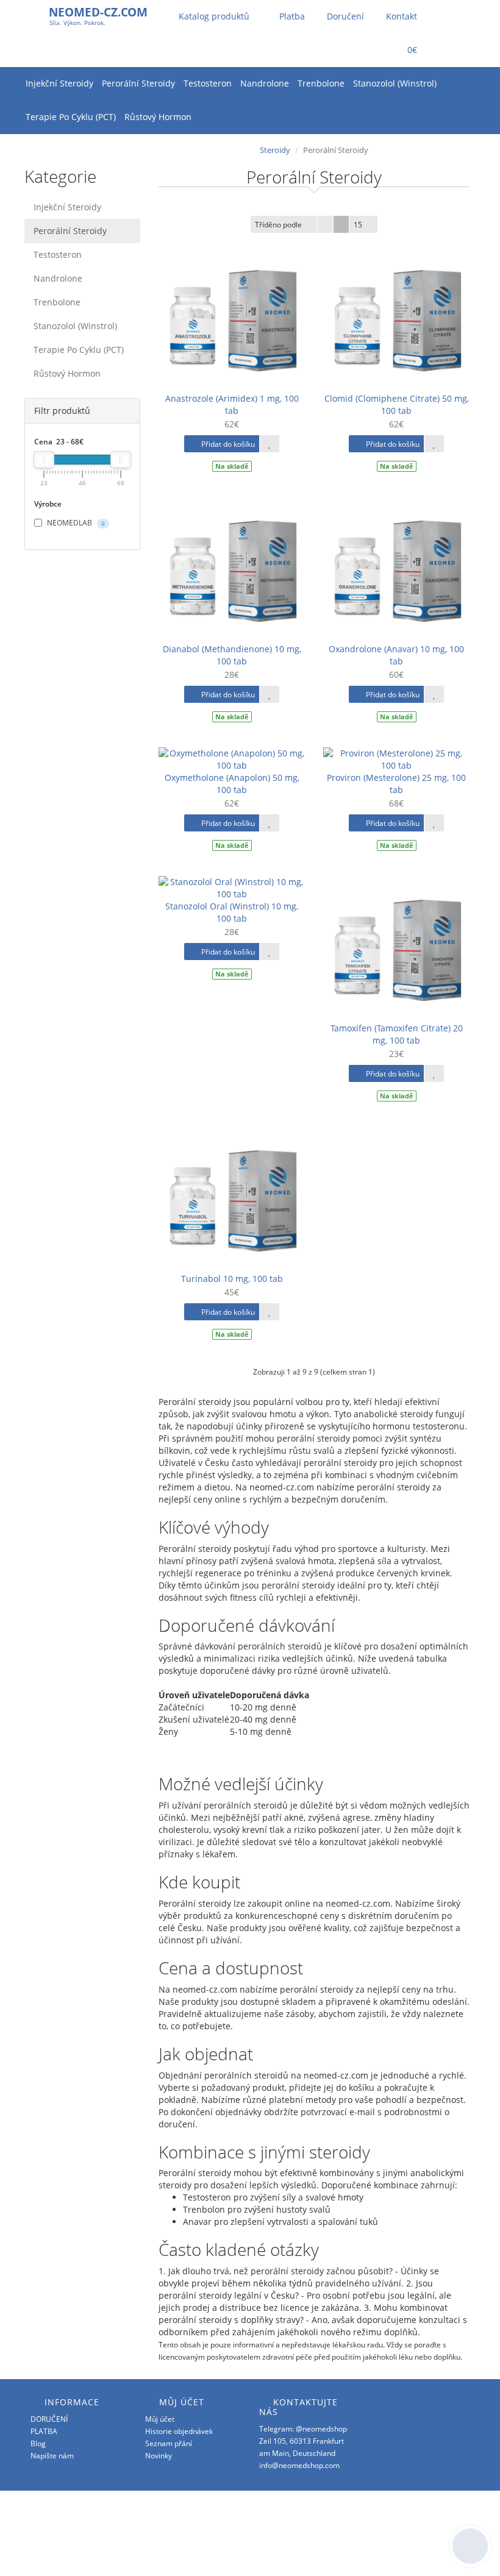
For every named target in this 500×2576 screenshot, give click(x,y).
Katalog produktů (214, 16)
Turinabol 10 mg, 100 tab (232, 1279)
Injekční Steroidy (59, 83)
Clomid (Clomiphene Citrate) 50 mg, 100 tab (397, 404)
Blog (38, 2443)
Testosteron (208, 83)
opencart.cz (423, 2539)
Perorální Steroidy (138, 83)
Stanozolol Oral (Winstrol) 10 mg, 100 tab (232, 912)
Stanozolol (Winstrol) (395, 83)
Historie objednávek (179, 2431)
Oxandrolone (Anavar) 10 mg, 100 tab (396, 655)
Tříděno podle (278, 225)
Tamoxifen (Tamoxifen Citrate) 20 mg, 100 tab (397, 1034)
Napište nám (52, 2456)
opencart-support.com (412, 2551)
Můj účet (160, 2419)
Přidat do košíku (227, 444)
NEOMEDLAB (75, 523)
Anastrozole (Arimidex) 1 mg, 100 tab (232, 404)
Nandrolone (265, 83)
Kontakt (400, 16)
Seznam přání (169, 2443)
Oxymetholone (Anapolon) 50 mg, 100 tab (232, 784)
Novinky (159, 2456)
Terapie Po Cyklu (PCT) (71, 117)
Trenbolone (321, 83)
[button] (404, 50)
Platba (291, 16)
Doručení (344, 16)
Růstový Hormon (158, 117)
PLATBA (44, 2431)
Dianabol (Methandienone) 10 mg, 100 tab (232, 655)
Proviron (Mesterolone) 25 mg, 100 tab (396, 784)
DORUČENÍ (49, 2419)
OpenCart (417, 2515)
